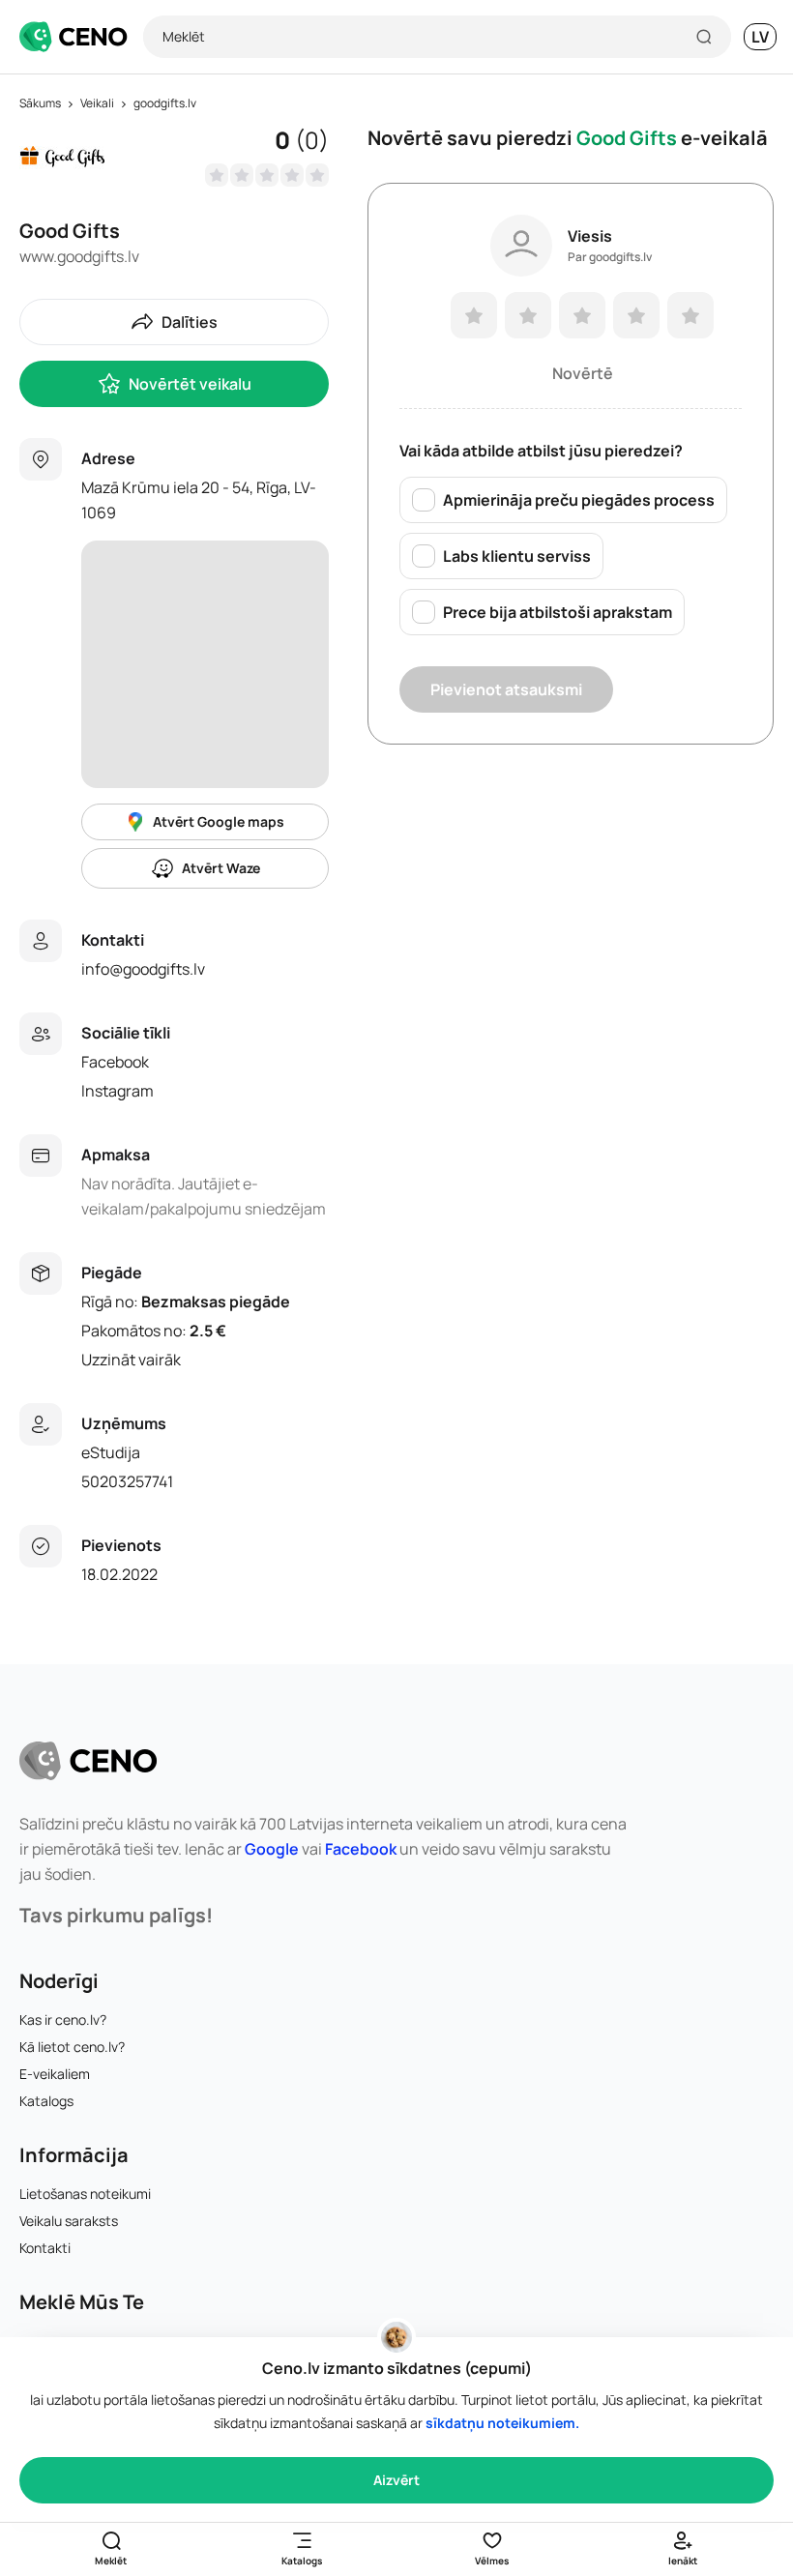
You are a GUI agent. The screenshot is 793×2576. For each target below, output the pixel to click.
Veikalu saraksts (69, 2221)
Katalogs (46, 2101)
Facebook (115, 1062)
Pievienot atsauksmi (506, 689)
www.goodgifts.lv (79, 256)
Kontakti (45, 2248)
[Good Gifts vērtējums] (267, 175)
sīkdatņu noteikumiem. (502, 2423)
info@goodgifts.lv (143, 969)
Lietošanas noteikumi (85, 2194)
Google (272, 1849)
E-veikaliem (55, 2074)
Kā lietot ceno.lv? (72, 2047)
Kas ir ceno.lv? (63, 2020)
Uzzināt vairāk (131, 1360)
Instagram (117, 1091)
